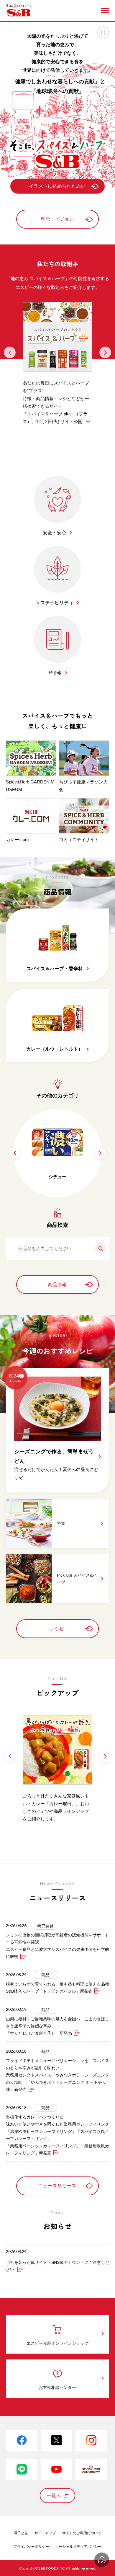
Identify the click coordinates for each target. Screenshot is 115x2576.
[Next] (105, 352)
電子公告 (21, 2533)
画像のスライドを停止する (103, 32)
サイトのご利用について (82, 2533)
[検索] (98, 1248)
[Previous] (10, 352)
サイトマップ (45, 2533)
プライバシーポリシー (31, 2547)
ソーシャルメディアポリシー (78, 2547)
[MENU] (105, 11)
